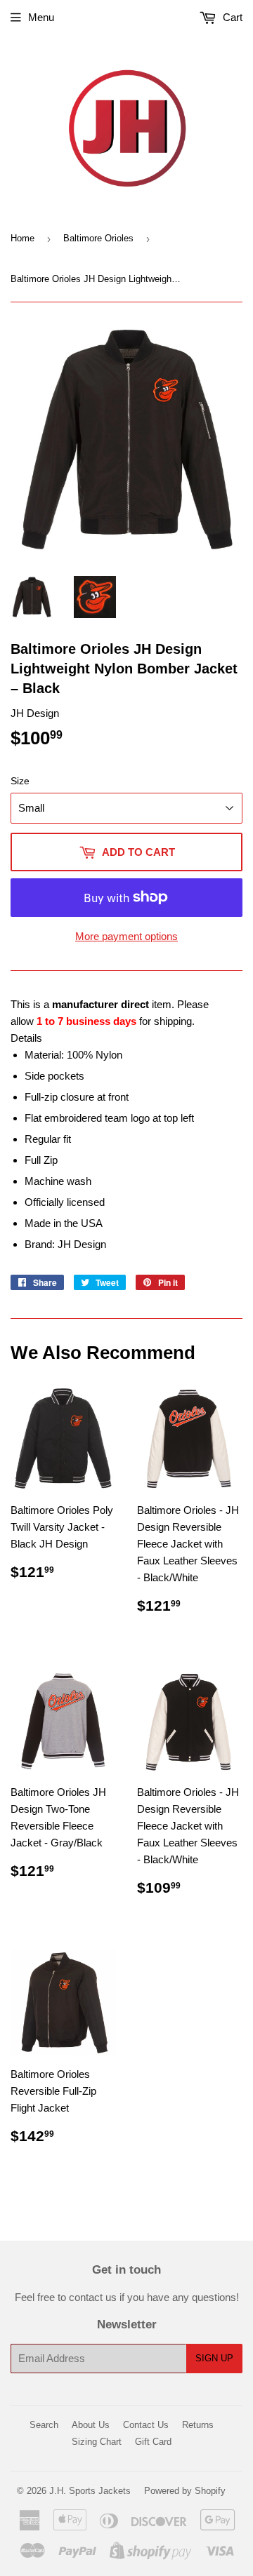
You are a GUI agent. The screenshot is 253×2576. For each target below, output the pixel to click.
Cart (231, 17)
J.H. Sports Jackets (90, 2491)
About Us (91, 2425)
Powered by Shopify (185, 2491)
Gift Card (153, 2442)
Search (44, 2425)
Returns (198, 2425)
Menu (41, 17)
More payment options (126, 936)
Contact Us (146, 2425)
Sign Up (214, 2358)
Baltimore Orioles (98, 238)
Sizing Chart (97, 2442)
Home (22, 238)
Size (20, 781)
